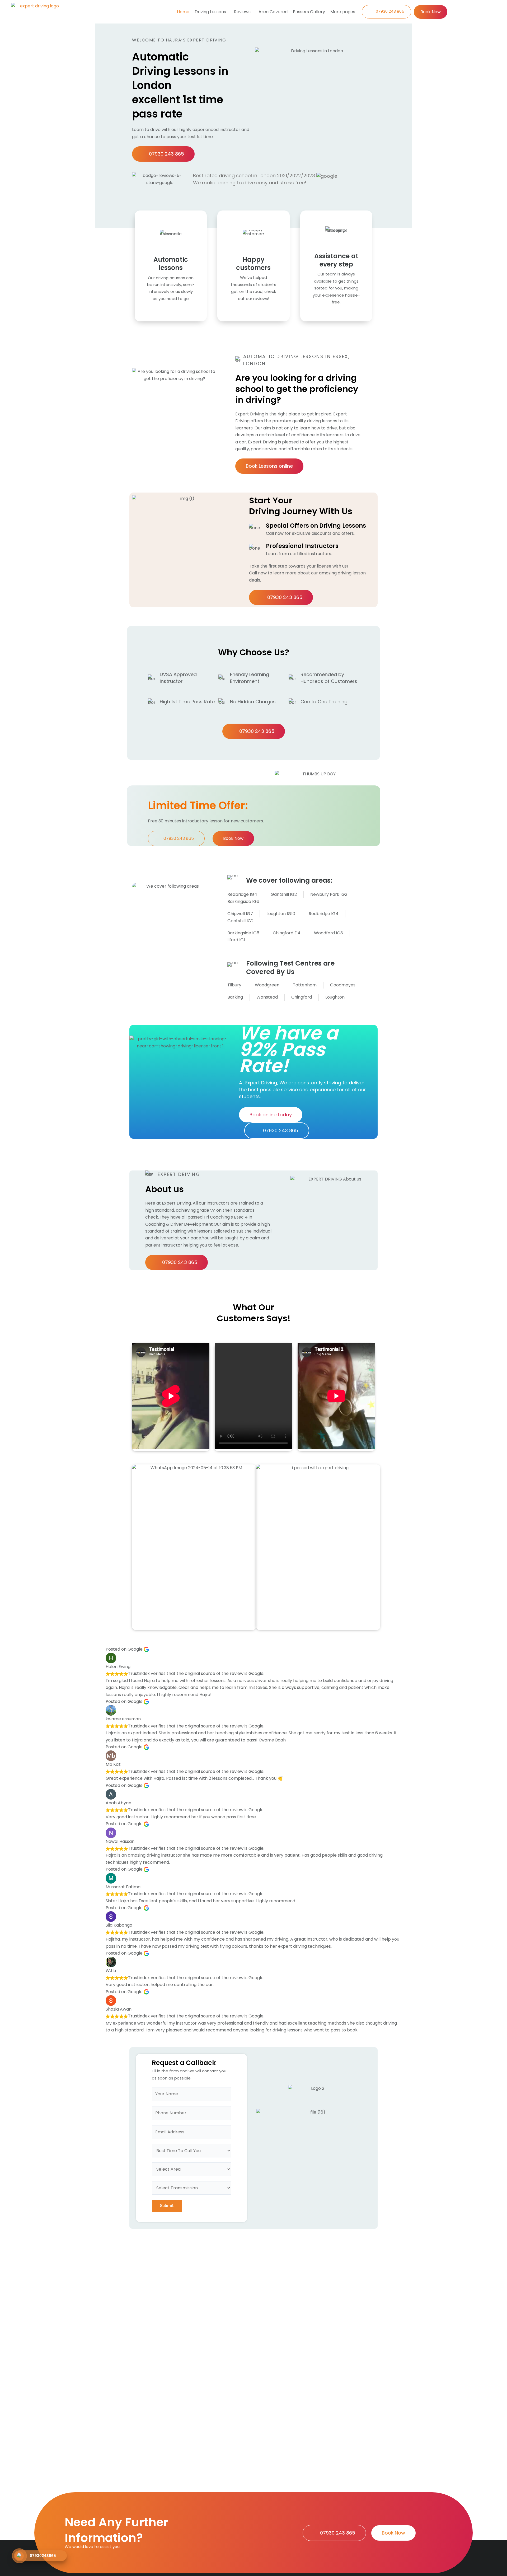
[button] (212, 12)
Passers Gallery (309, 12)
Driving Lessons (210, 12)
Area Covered (273, 12)
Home (183, 12)
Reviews (242, 12)
